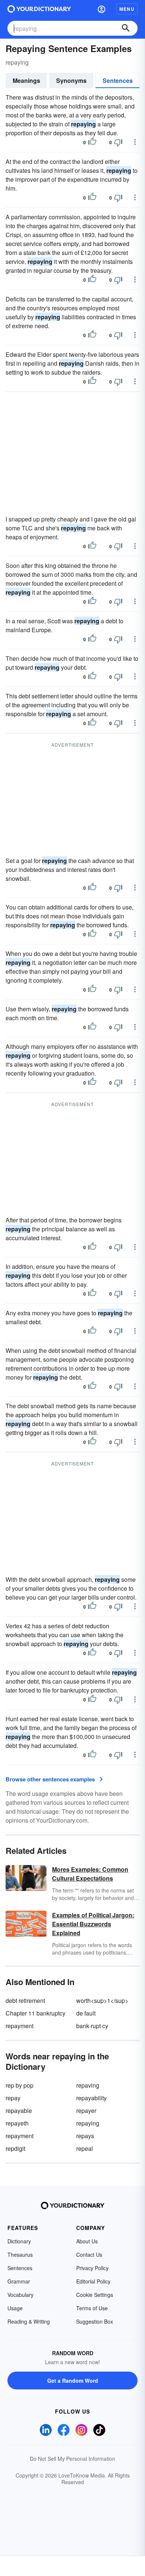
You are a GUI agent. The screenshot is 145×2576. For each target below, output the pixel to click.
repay (13, 2098)
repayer (86, 2110)
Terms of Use (92, 2308)
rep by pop (20, 2085)
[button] (101, 9)
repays (85, 2136)
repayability (91, 2098)
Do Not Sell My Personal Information (72, 2459)
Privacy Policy (92, 2268)
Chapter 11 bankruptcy (36, 2013)
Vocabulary (20, 2295)
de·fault (86, 2013)
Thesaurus (20, 2255)
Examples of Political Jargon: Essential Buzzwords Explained (93, 1924)
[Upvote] (92, 142)
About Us (87, 2241)
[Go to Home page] (39, 9)
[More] (135, 142)
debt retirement (25, 2000)
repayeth (17, 2123)
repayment (20, 2026)
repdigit (15, 2148)
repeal (85, 2148)
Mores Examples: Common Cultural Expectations (90, 1874)
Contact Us (89, 2255)
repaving (88, 2085)
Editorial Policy (93, 2281)
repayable (19, 2110)
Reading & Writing (29, 2321)
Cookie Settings (95, 2295)
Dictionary (19, 2241)
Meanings (26, 80)
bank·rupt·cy (92, 2026)
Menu (127, 9)
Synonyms (71, 80)
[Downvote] (118, 142)
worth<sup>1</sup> (102, 2000)
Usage (15, 2308)
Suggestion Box (95, 2321)
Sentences (118, 80)
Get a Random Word (73, 2381)
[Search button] (126, 28)
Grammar (19, 2281)
